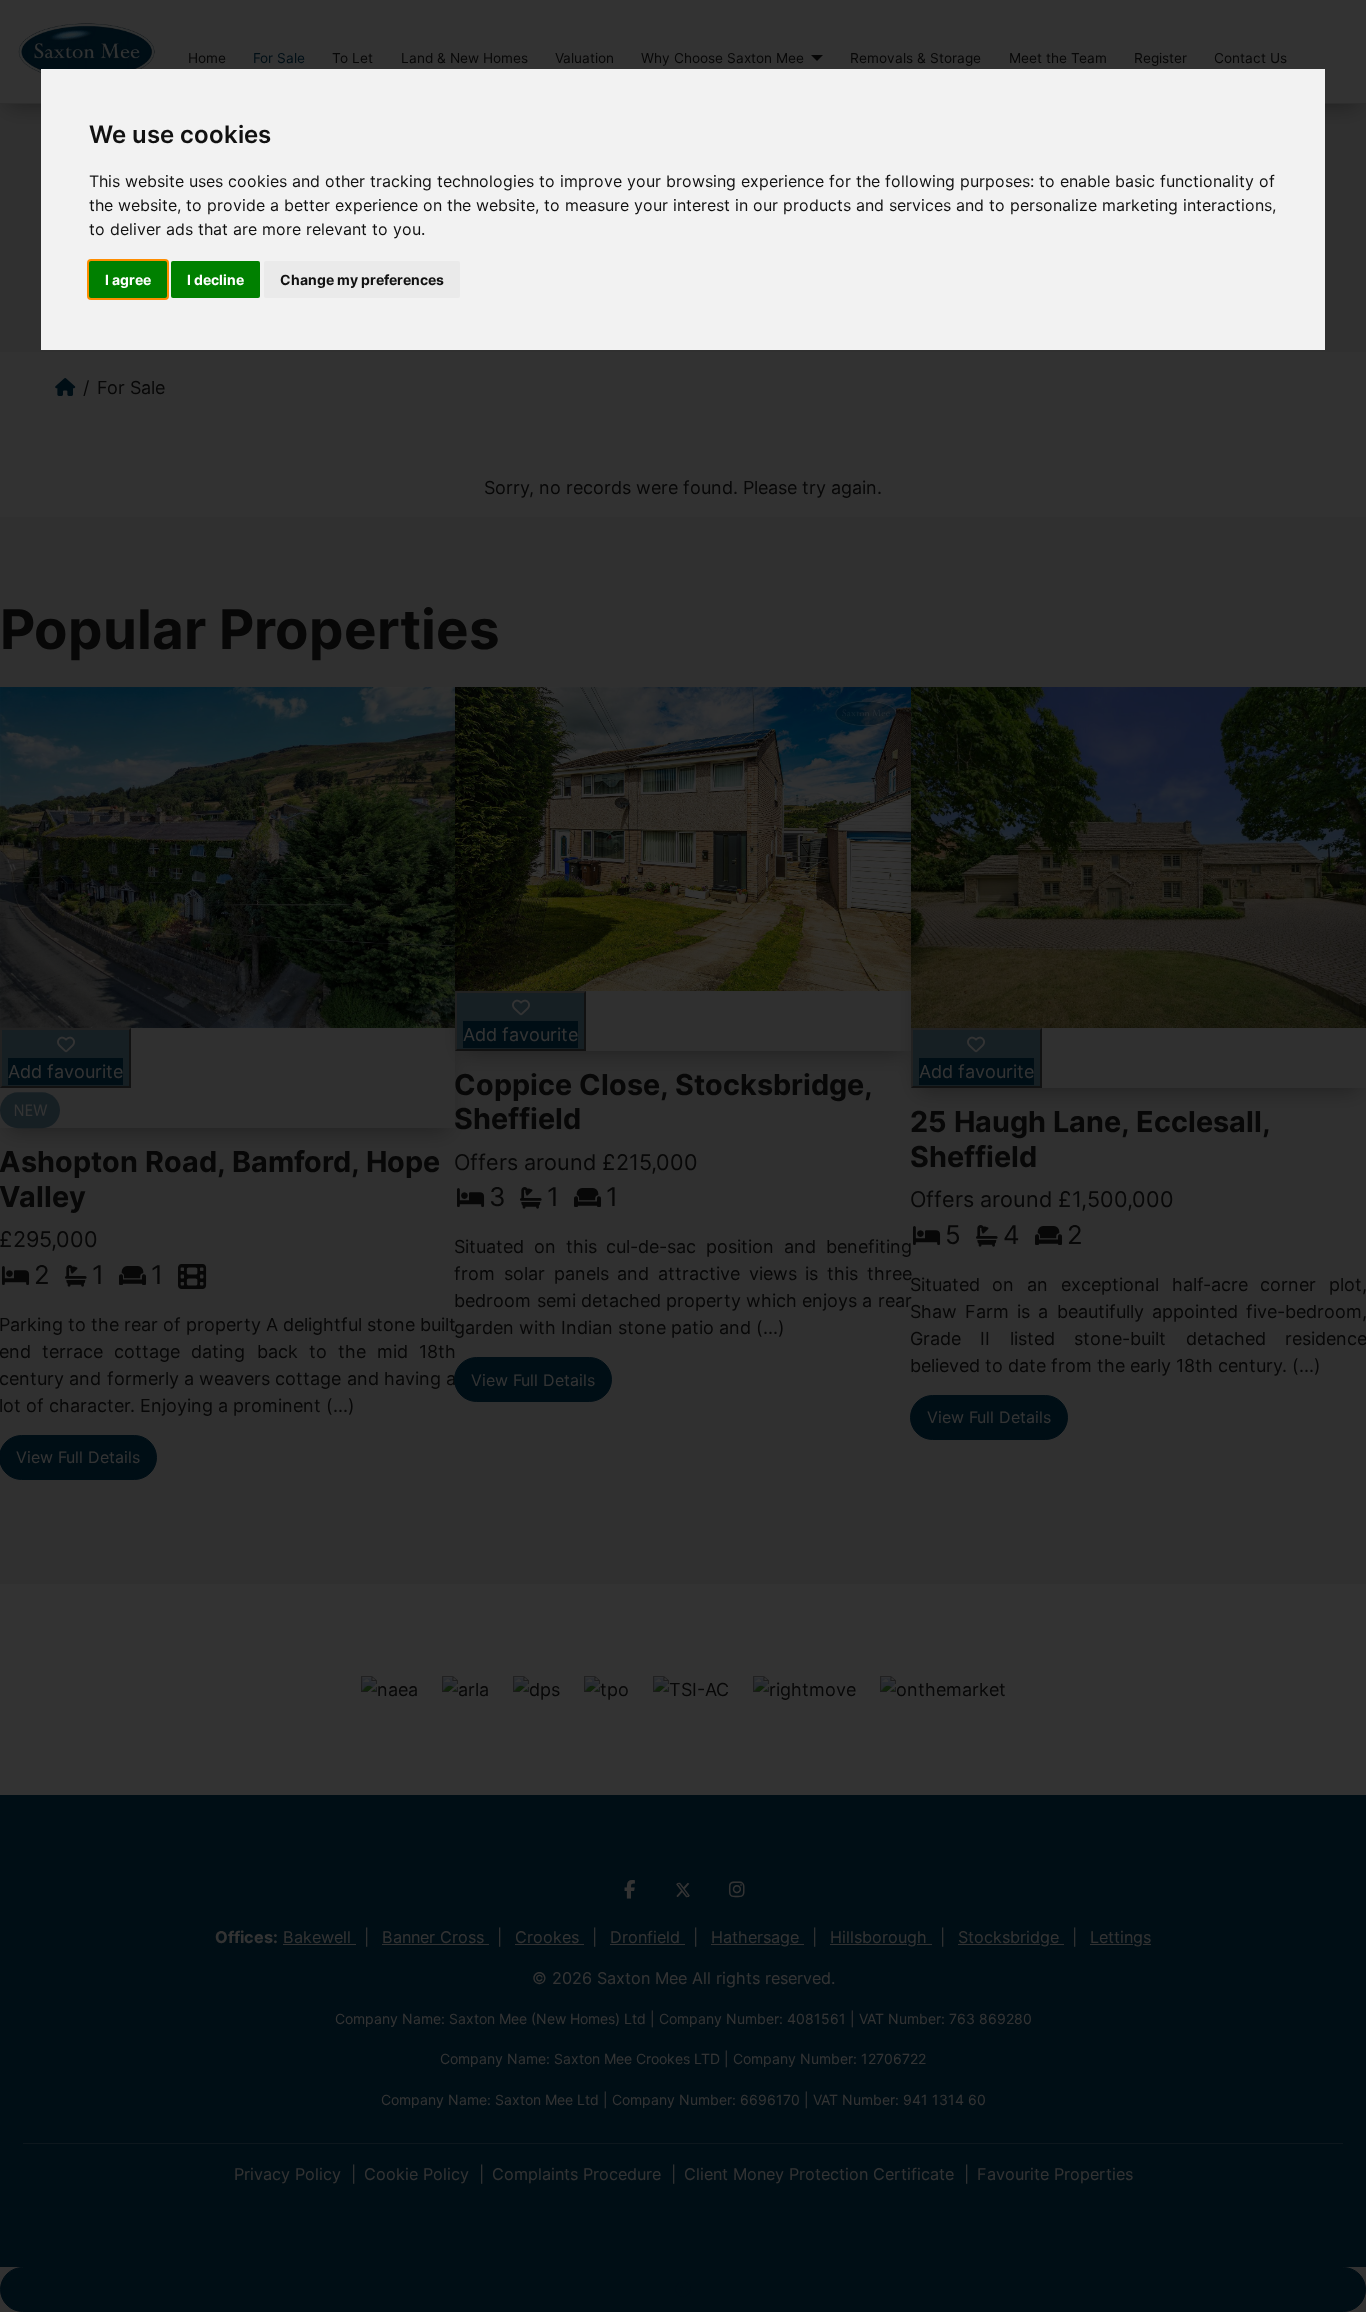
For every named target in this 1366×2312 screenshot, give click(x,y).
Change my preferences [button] (362, 279)
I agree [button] (128, 279)
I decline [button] (215, 279)
